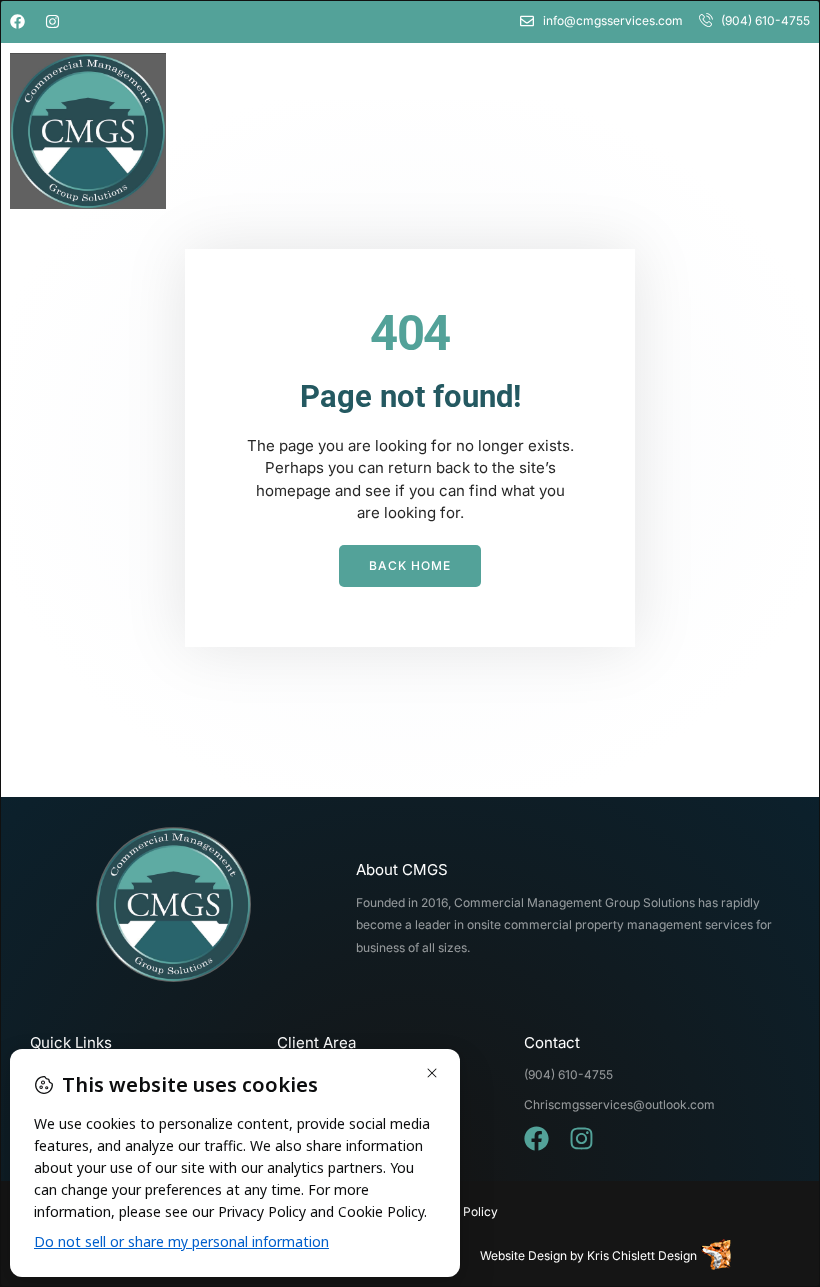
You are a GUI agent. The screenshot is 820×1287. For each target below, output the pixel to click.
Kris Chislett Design (642, 1255)
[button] (719, 130)
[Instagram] (52, 21)
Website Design (523, 1255)
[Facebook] (17, 21)
